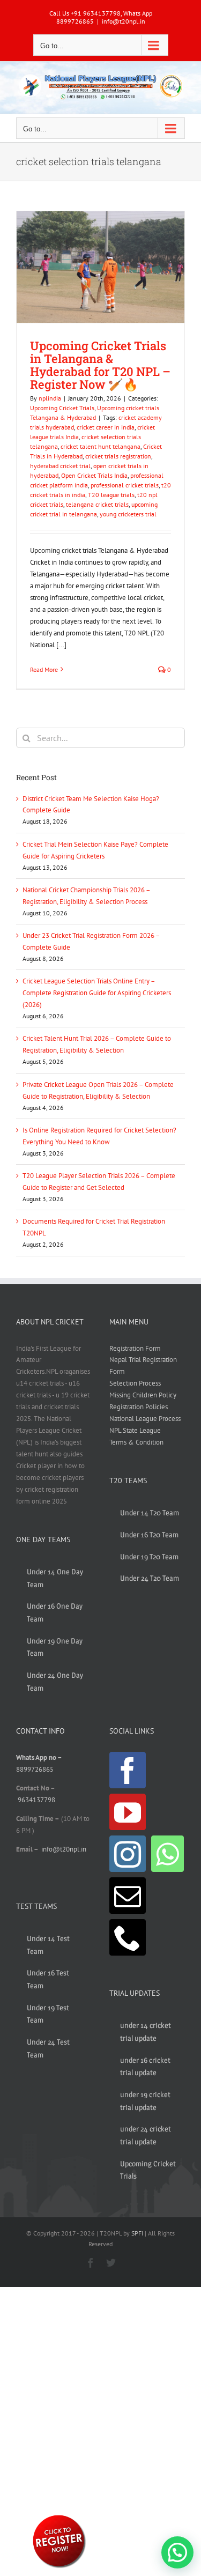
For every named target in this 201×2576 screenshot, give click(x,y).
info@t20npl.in (124, 21)
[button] (177, 2552)
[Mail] (128, 1896)
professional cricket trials (125, 485)
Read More (44, 669)
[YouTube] (128, 1812)
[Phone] (128, 1937)
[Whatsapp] (167, 1854)
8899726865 (35, 1769)
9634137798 (36, 1800)
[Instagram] (128, 1854)
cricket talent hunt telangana (100, 446)
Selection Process (135, 1383)
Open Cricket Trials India (94, 475)
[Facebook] (128, 1770)
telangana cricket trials (97, 504)
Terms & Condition (136, 1442)
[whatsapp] (59, 2517)
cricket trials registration (118, 456)
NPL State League (135, 1430)
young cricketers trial (128, 514)
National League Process (145, 1419)
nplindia (50, 398)
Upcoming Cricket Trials (62, 408)
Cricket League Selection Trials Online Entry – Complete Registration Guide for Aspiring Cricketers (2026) (97, 993)
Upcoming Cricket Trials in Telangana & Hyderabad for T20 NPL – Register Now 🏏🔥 (100, 365)
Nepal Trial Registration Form (143, 1365)
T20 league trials (111, 495)
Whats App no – (39, 1757)
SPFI (137, 2233)
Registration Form (135, 1348)
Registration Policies (139, 1407)
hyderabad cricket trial (60, 466)
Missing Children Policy (143, 1395)
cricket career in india (106, 427)
